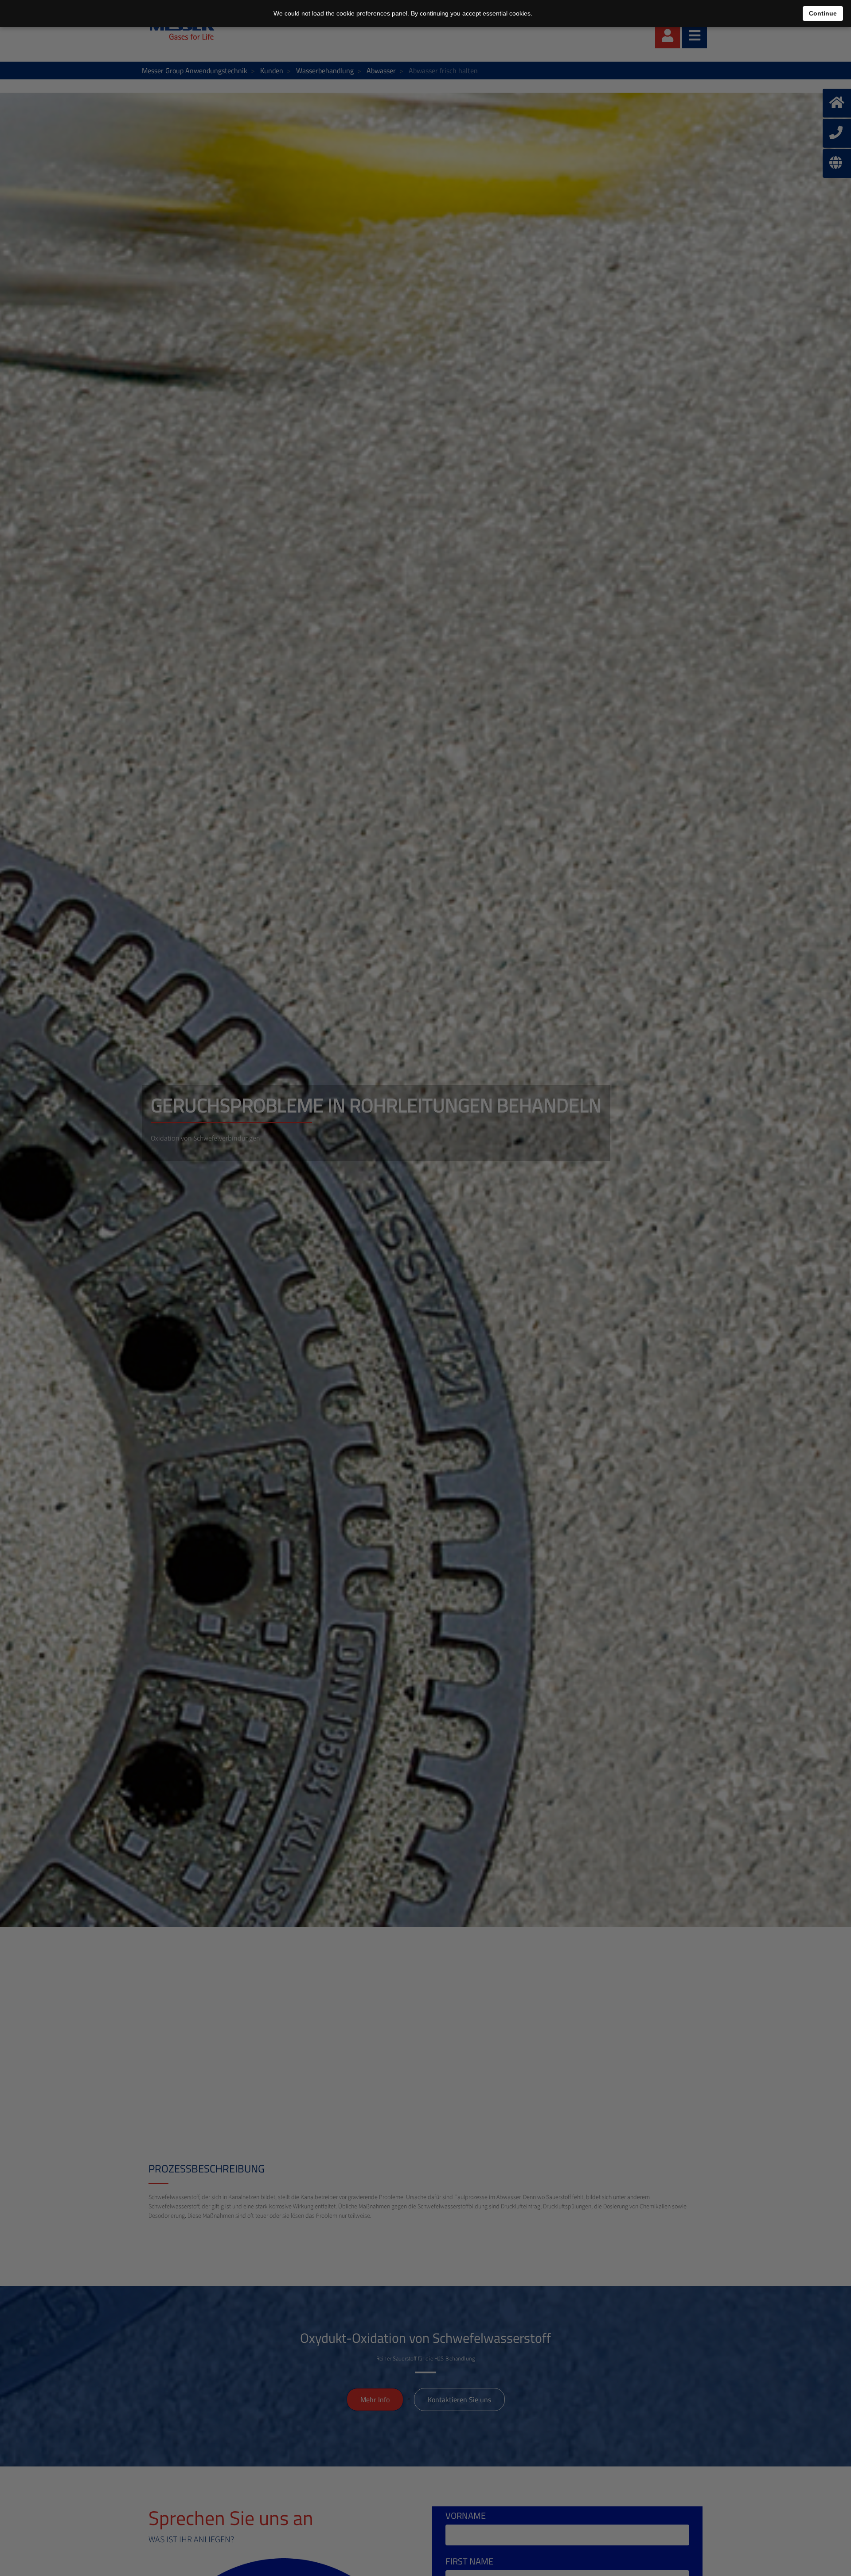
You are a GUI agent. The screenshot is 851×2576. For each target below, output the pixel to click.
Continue (823, 13)
